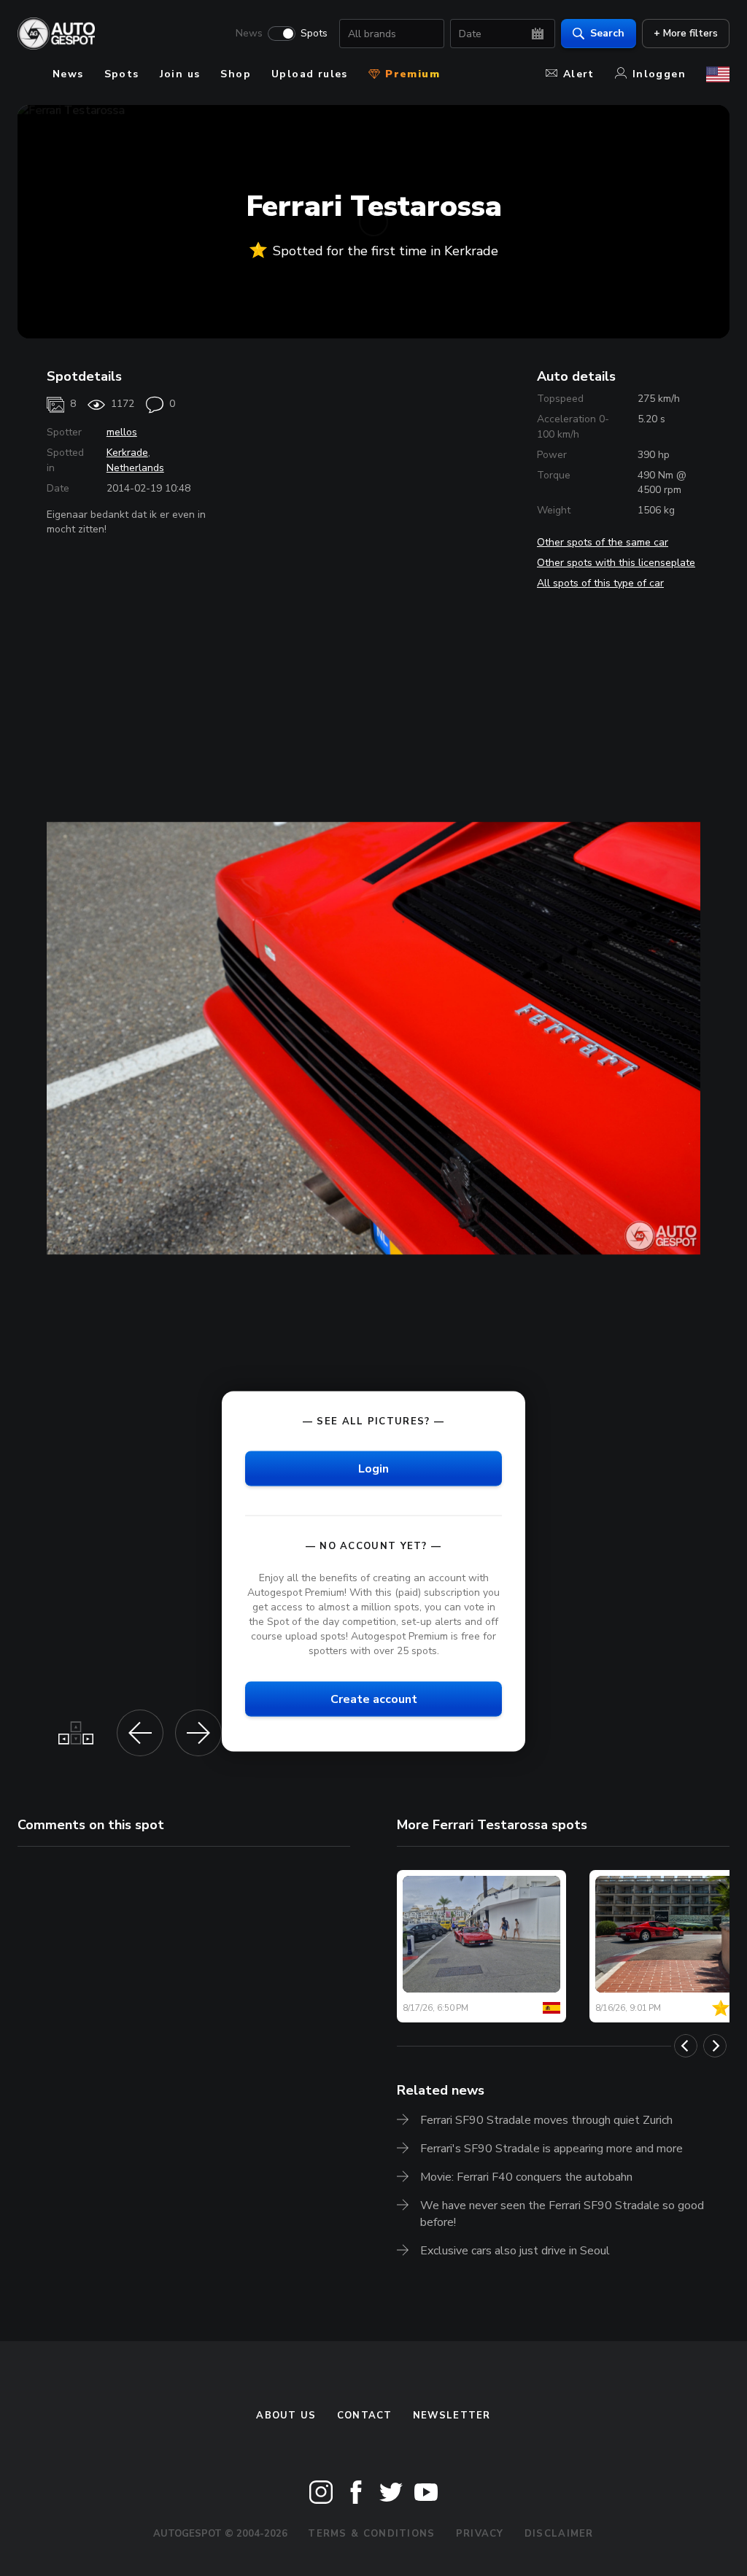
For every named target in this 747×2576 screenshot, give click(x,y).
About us (286, 2416)
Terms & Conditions (371, 2534)
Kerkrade (127, 453)
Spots (314, 34)
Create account (374, 1699)
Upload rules (310, 74)
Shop (236, 74)
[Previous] (686, 2046)
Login (373, 1469)
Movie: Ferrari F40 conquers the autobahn (526, 2177)
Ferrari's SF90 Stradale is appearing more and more (551, 2149)
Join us (180, 74)
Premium (411, 74)
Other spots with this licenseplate (616, 563)
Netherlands (135, 468)
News (249, 34)
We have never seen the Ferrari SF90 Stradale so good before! (562, 2214)
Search (607, 33)
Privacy (480, 2534)
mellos (122, 432)
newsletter (452, 2416)
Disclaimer (559, 2534)
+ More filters (686, 33)
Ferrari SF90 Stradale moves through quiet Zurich (546, 2120)
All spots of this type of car (600, 583)
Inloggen (659, 74)
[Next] (715, 2046)
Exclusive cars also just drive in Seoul (515, 2251)
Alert (579, 74)
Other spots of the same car (603, 542)
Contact (365, 2416)
